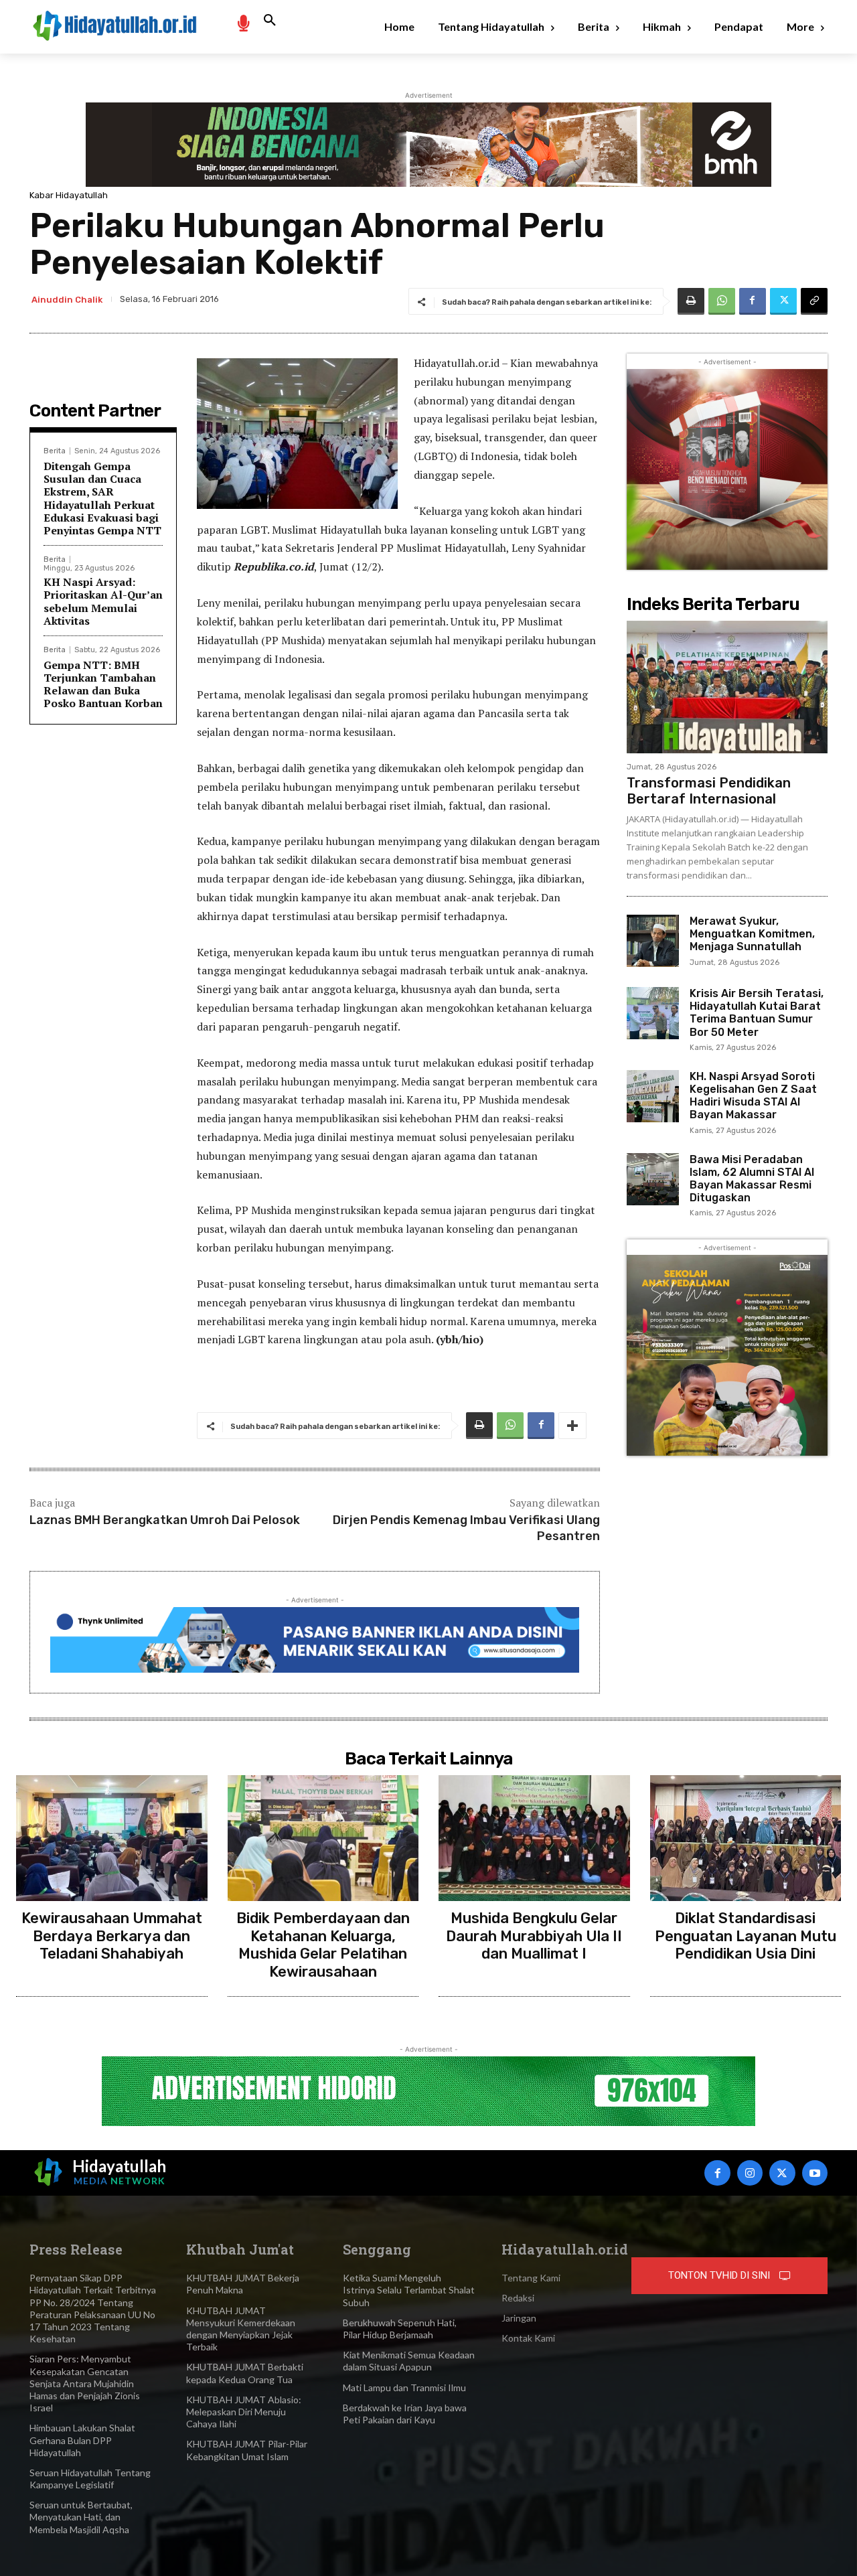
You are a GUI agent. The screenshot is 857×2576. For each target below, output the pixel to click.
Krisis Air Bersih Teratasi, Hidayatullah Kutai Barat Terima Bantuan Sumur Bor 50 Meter (757, 1013)
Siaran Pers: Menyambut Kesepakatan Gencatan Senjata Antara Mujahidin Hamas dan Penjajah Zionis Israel (85, 2383)
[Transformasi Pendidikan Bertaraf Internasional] (727, 687)
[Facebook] (753, 301)
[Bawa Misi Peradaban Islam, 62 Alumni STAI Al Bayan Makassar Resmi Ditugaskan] (653, 1179)
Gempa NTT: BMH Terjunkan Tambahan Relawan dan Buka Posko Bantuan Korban (103, 684)
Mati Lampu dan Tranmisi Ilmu (404, 2388)
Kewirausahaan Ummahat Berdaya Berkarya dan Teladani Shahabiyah (112, 1936)
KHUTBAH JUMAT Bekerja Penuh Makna (243, 2284)
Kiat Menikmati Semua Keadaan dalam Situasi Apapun (409, 2361)
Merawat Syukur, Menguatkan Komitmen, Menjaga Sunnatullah (752, 934)
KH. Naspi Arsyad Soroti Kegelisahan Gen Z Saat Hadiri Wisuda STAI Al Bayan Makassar (753, 1096)
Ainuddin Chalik (67, 300)
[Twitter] (783, 301)
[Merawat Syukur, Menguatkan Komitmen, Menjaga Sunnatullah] (653, 941)
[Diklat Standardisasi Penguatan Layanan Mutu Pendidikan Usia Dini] (746, 1838)
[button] (270, 21)
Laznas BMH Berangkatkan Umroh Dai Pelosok (165, 1520)
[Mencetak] (691, 301)
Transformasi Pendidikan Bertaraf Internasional (709, 791)
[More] (572, 1426)
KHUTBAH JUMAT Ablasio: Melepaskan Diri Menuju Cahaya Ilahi (244, 2412)
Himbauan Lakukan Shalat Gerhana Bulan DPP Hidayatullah (82, 2440)
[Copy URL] (814, 301)
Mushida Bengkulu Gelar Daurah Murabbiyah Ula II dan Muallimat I (534, 1936)
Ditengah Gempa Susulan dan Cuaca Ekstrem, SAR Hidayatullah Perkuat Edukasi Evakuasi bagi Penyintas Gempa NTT (102, 498)
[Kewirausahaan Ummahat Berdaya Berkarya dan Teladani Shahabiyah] (112, 1838)
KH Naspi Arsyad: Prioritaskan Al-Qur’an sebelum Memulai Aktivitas (103, 601)
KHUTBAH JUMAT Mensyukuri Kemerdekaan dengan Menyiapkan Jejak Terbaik (241, 2329)
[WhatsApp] (722, 301)
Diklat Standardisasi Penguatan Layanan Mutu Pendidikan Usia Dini (746, 1936)
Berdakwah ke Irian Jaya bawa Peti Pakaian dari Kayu (405, 2414)
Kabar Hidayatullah (69, 195)
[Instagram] (750, 2173)
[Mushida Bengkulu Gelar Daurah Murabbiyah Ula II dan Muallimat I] (534, 1838)
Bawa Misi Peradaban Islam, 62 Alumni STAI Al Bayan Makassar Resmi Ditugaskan (752, 1179)
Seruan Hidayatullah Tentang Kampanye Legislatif (90, 2479)
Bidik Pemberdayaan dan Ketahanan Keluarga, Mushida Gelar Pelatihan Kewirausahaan (323, 1945)
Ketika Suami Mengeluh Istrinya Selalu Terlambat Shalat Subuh (409, 2290)
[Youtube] (815, 2173)
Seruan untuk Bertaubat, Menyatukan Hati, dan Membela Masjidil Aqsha (81, 2517)
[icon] (243, 22)
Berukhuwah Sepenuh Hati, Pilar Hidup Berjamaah (400, 2329)
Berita (55, 451)
